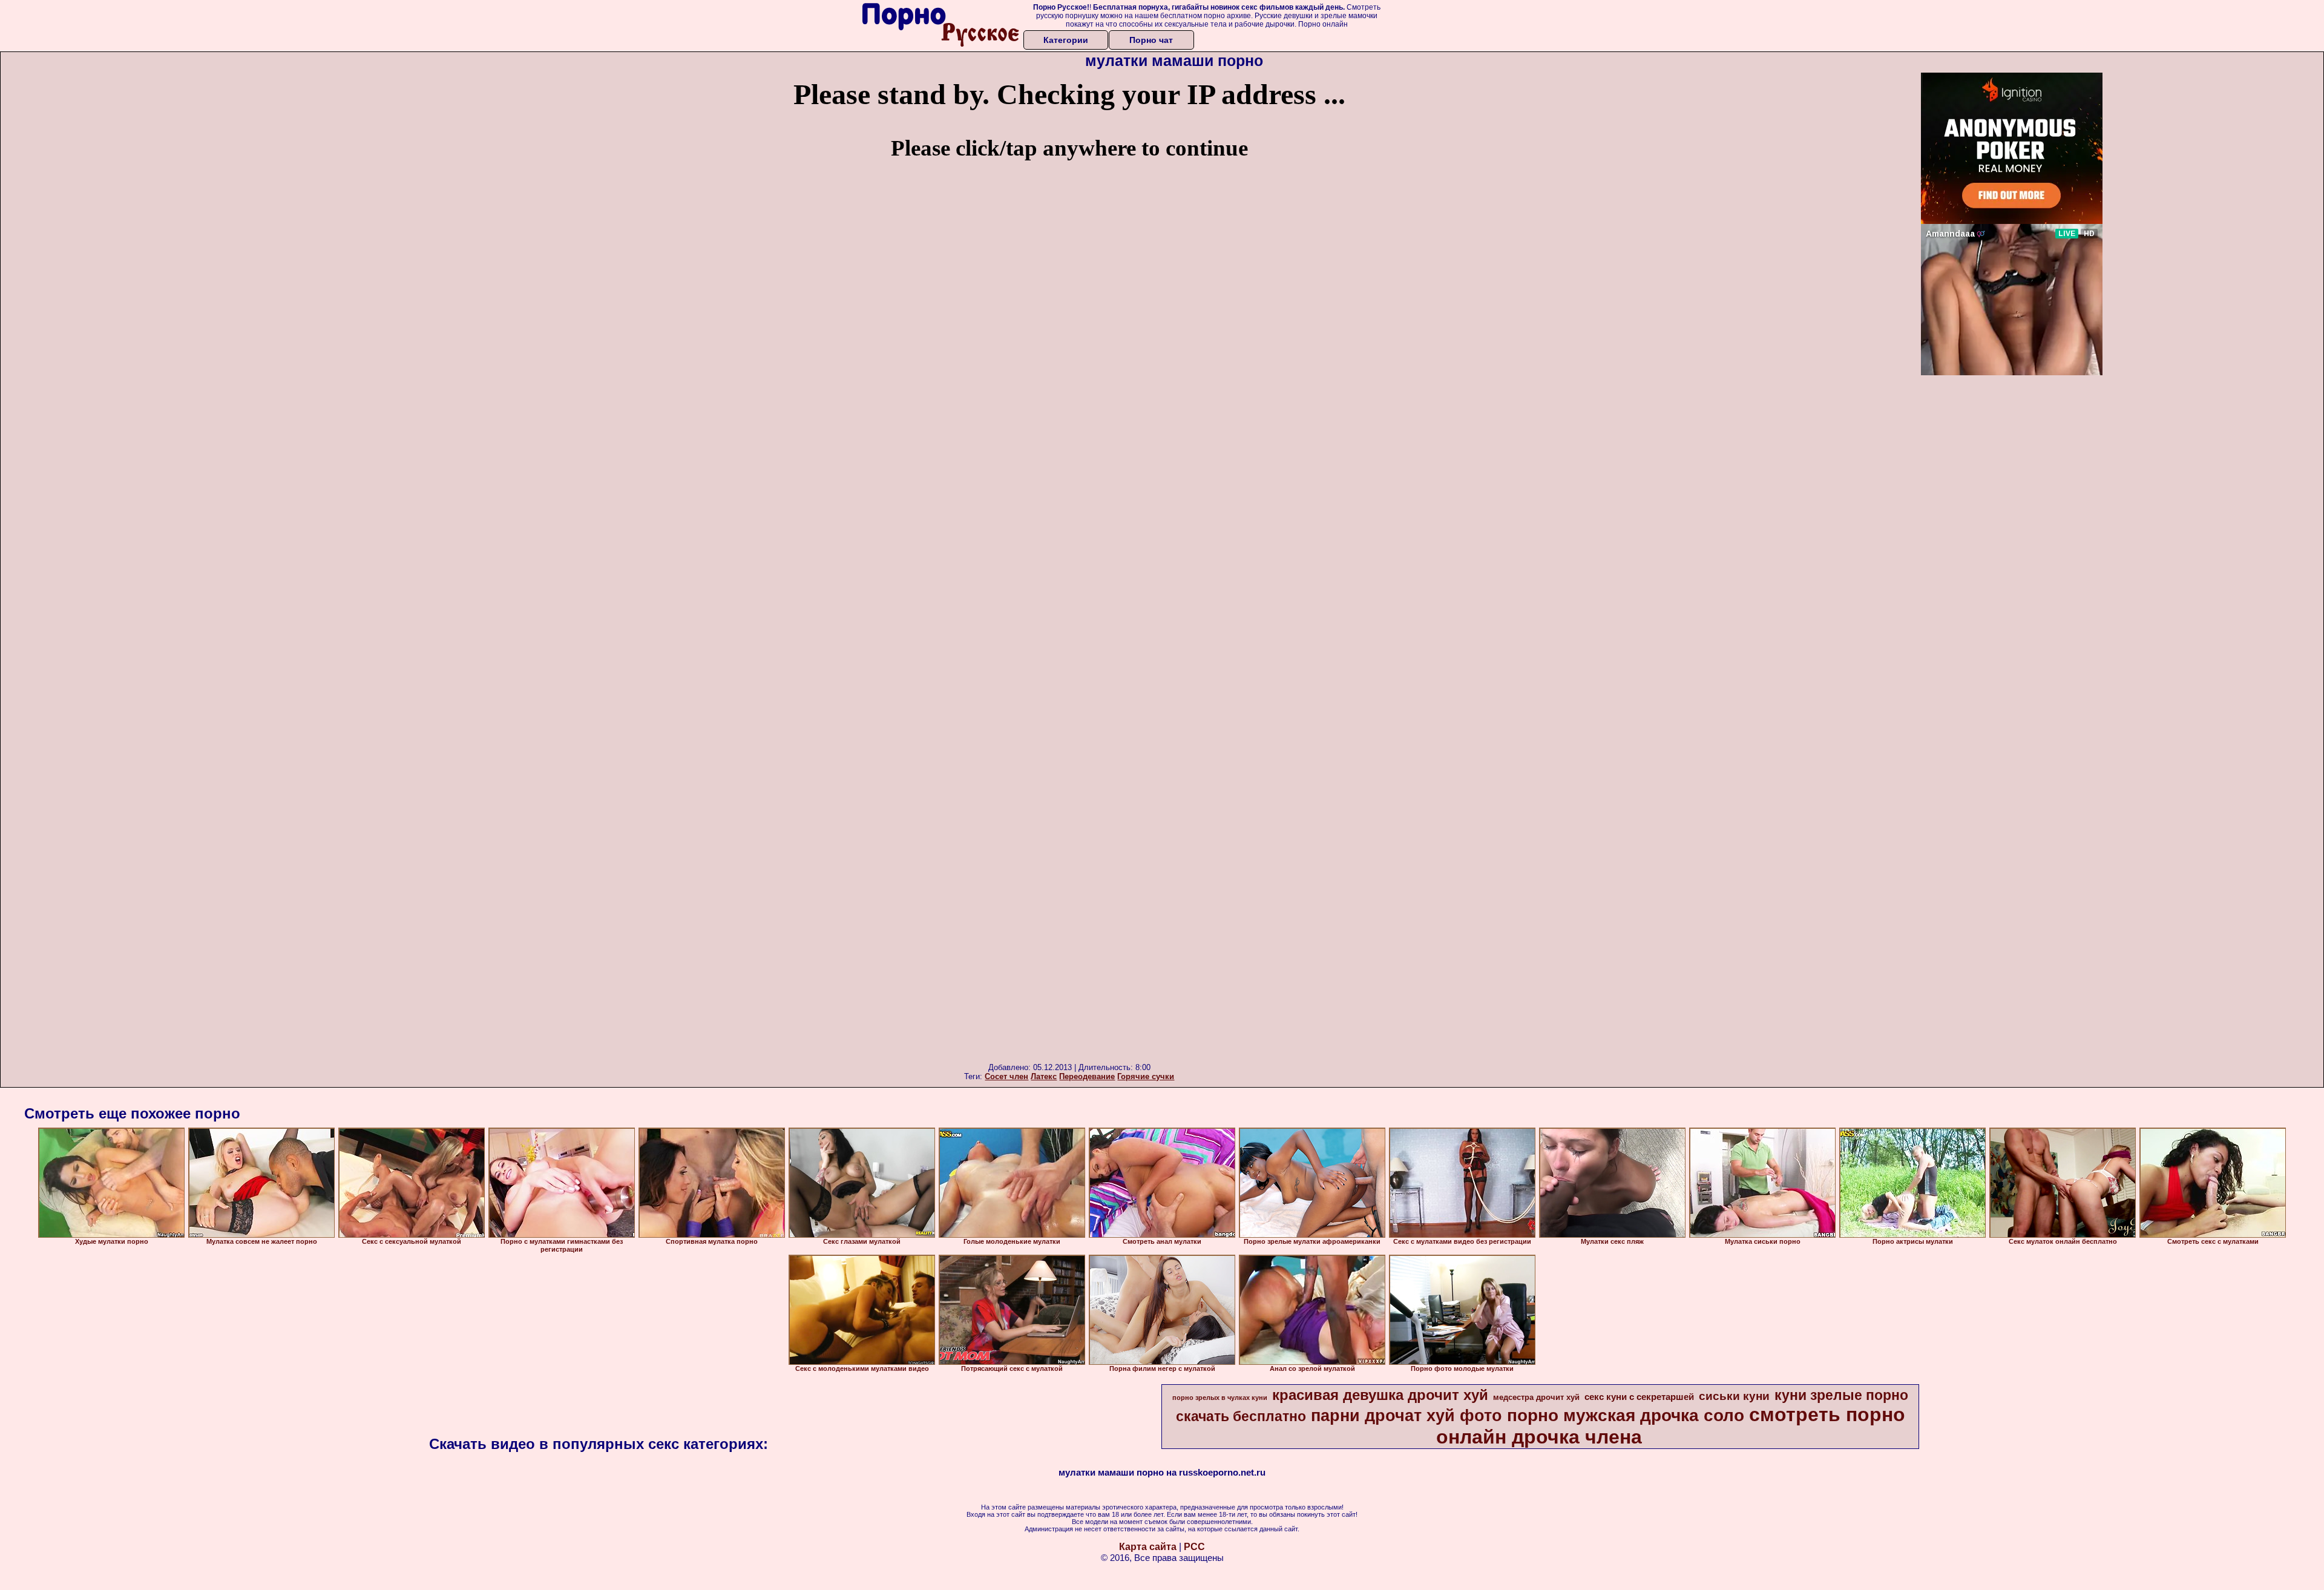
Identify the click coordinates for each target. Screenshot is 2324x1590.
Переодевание (1087, 1076)
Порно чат (1151, 40)
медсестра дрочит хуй (1536, 1397)
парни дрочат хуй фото (1407, 1416)
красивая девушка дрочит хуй (1380, 1395)
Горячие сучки (1146, 1076)
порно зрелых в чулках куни (1220, 1398)
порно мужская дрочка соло (1626, 1415)
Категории (1066, 40)
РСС (1194, 1547)
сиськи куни (1734, 1396)
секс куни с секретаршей (1639, 1397)
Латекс (1044, 1076)
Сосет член (1006, 1076)
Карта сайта (1148, 1547)
